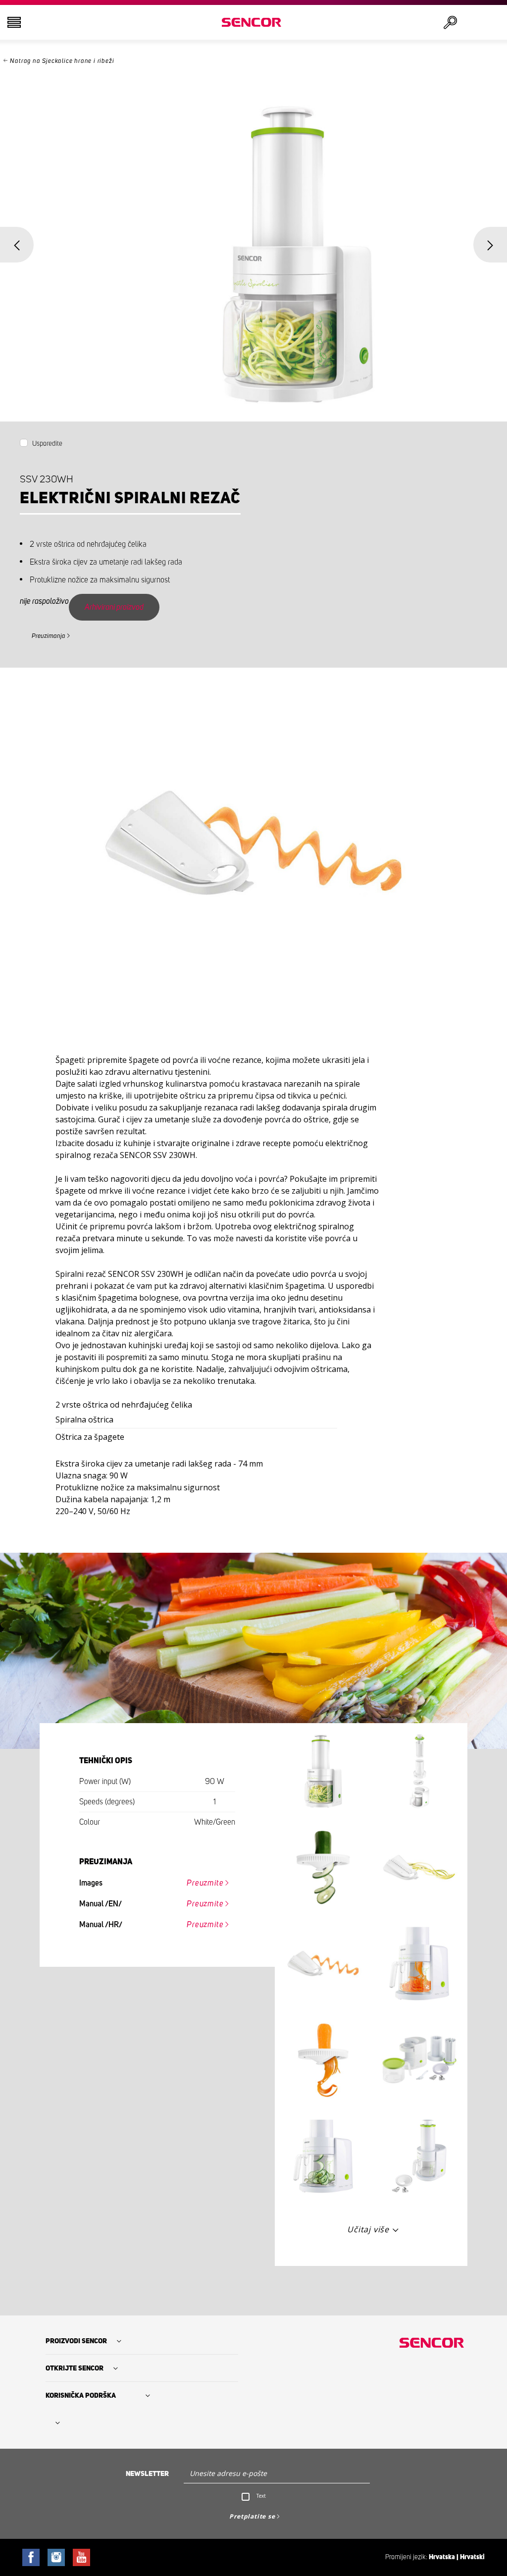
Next (490, 245)
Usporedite (47, 444)
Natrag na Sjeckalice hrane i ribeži (62, 61)
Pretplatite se (252, 2516)
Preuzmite (205, 1883)
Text (261, 2496)
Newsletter (147, 2474)
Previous (17, 245)
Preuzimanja (49, 636)
